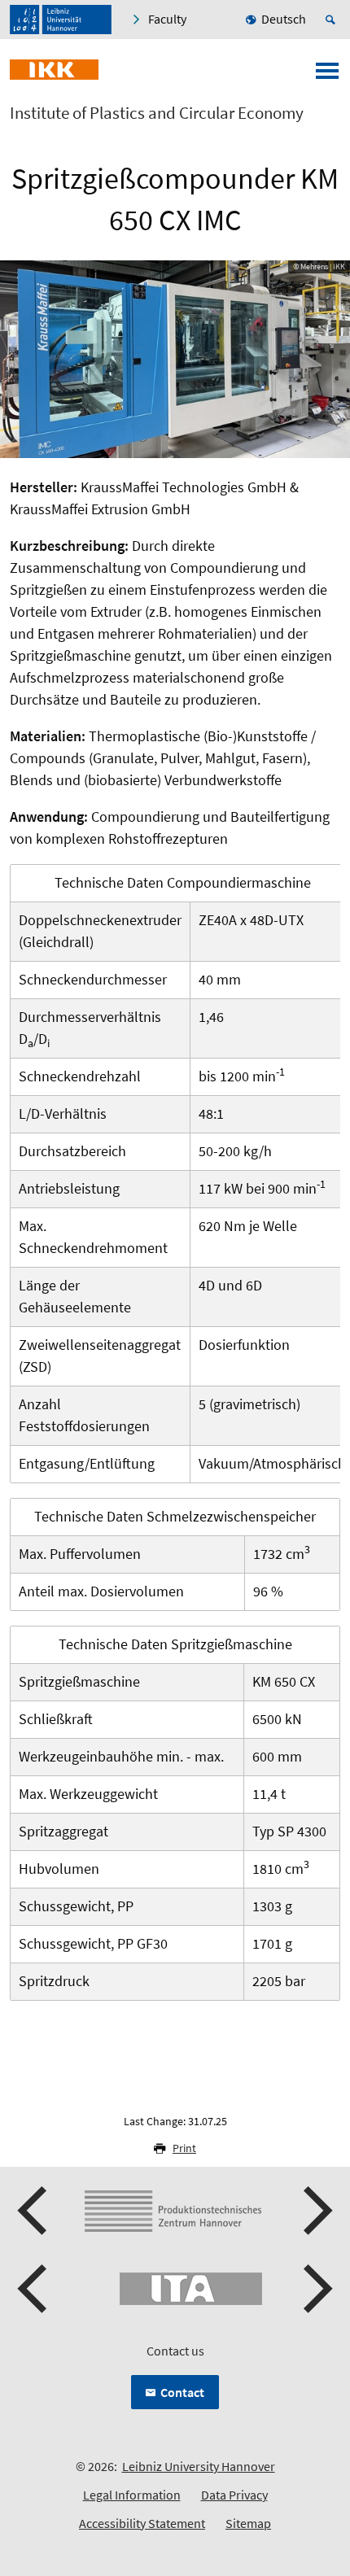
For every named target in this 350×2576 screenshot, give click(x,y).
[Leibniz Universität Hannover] (61, 20)
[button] (34, 2211)
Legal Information (132, 2495)
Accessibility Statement (142, 2523)
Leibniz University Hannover (199, 2466)
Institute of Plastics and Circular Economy (157, 113)
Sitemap (248, 2523)
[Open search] (333, 20)
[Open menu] (327, 76)
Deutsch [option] (284, 19)
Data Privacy (234, 2495)
